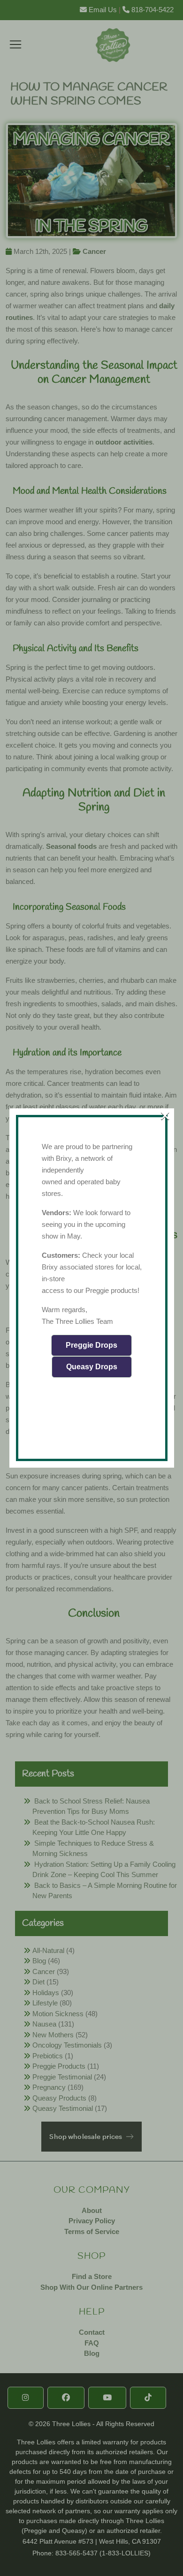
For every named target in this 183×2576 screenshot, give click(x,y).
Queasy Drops (92, 1367)
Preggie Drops (91, 1345)
